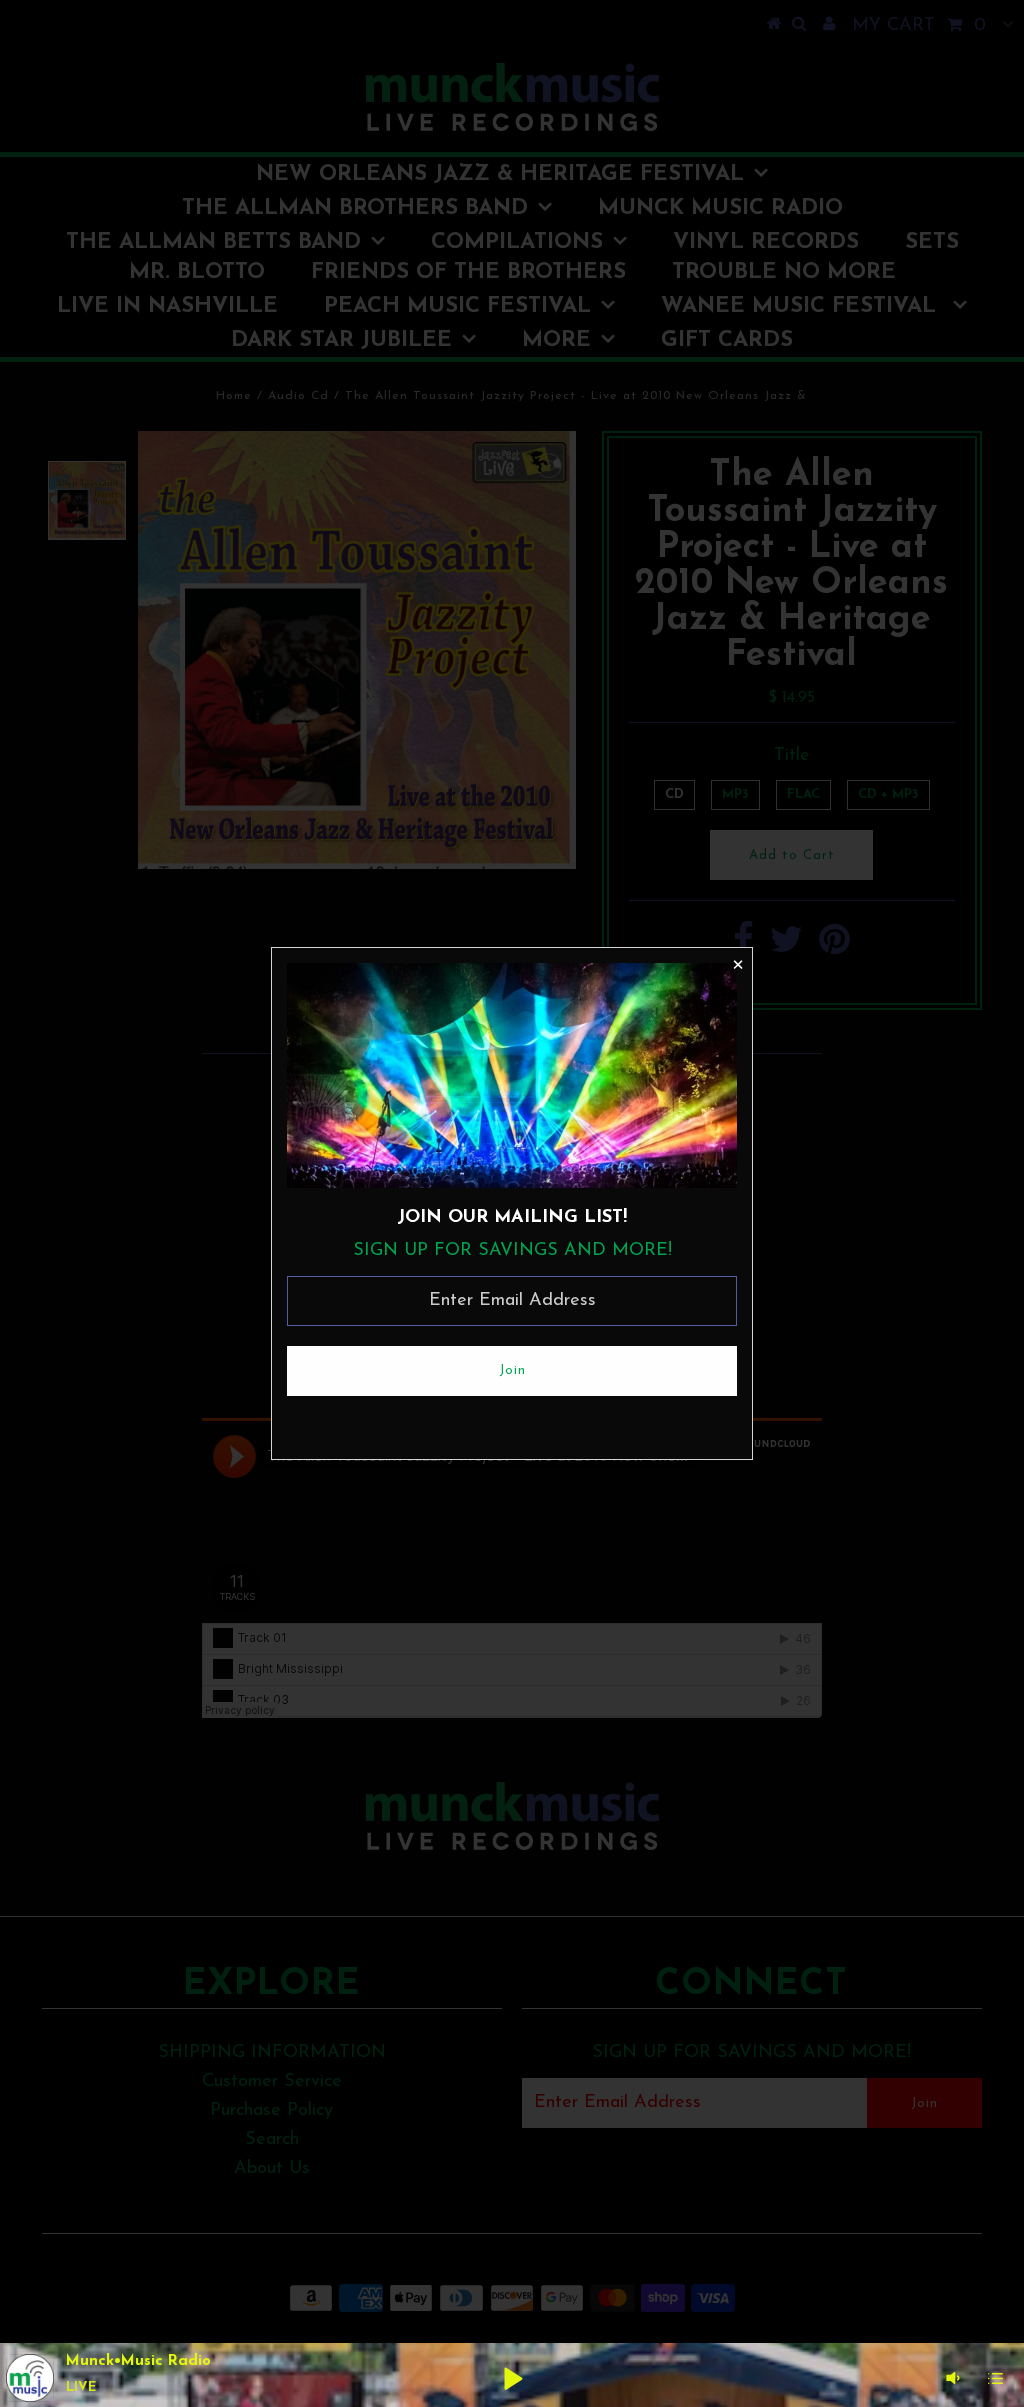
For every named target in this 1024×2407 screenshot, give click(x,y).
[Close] (737, 963)
